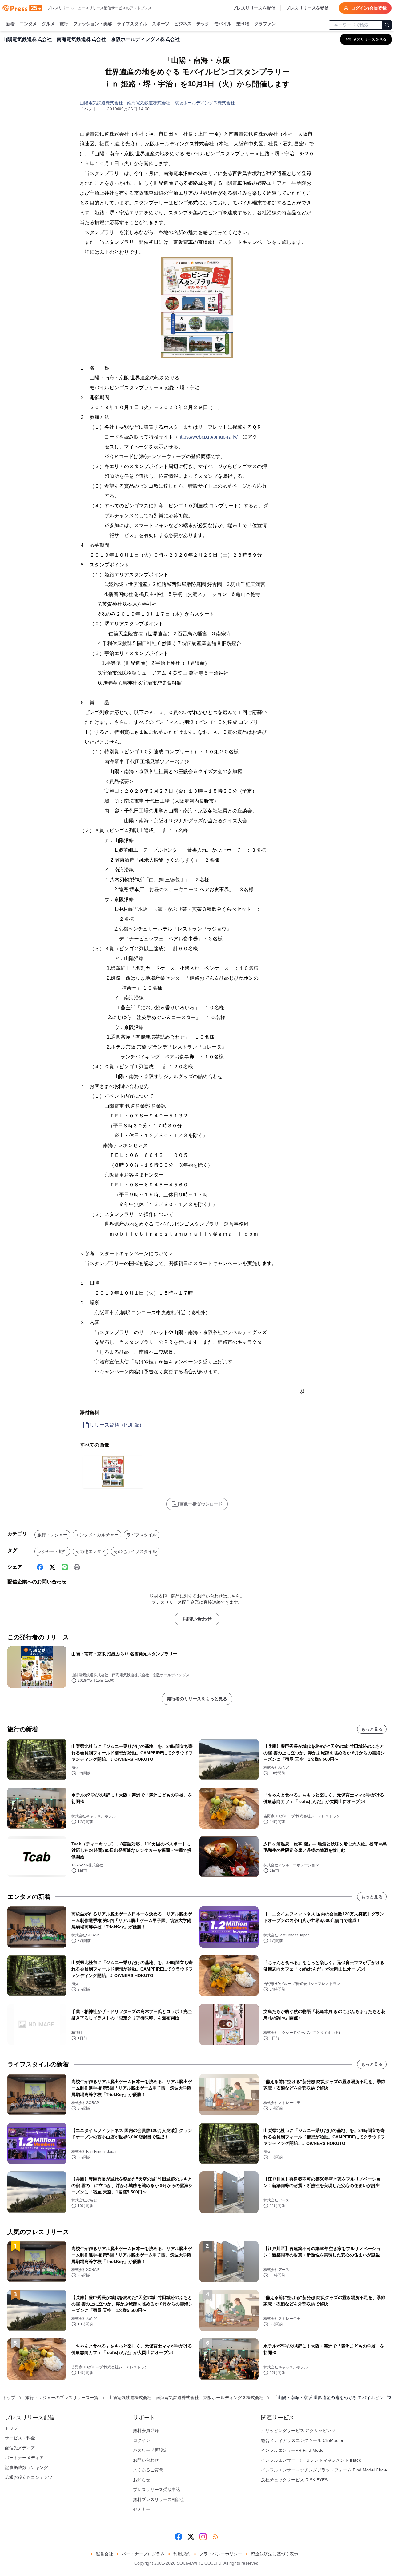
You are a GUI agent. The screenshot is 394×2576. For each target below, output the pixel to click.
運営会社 (104, 2554)
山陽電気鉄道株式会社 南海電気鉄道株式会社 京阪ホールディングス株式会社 (157, 103)
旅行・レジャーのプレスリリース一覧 (62, 2398)
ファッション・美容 (93, 24)
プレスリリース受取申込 (157, 2490)
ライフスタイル (132, 24)
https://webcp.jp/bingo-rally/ (208, 437)
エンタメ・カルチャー (97, 1535)
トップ (9, 2398)
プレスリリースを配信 (254, 8)
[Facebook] (40, 1567)
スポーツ (161, 24)
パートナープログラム (143, 2554)
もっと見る (372, 1729)
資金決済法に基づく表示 (275, 2554)
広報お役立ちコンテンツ (29, 2477)
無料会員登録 (146, 2431)
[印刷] (77, 1567)
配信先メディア (20, 2448)
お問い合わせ (197, 1619)
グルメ (48, 24)
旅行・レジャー (52, 1535)
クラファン (265, 24)
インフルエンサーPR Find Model (293, 2450)
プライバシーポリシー (221, 2554)
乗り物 (243, 24)
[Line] (65, 1567)
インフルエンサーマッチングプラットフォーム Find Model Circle (324, 2470)
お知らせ (142, 2480)
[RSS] (215, 2537)
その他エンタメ (90, 1551)
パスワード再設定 (150, 2450)
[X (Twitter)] (52, 1567)
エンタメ (28, 24)
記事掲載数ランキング (26, 2467)
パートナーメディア (24, 2458)
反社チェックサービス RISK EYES (294, 2480)
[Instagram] (203, 2537)
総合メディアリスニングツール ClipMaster (302, 2440)
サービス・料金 (20, 2438)
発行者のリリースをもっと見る (197, 1699)
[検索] (387, 25)
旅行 (64, 24)
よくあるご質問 (148, 2470)
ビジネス (183, 24)
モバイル (223, 24)
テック (203, 24)
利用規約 (182, 2554)
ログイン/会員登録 (369, 8)
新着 (10, 24)
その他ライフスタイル (135, 1551)
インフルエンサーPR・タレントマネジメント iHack (311, 2460)
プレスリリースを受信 (307, 8)
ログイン (142, 2440)
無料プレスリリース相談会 (159, 2499)
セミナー (142, 2509)
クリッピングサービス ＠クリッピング (298, 2431)
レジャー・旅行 (52, 1551)
